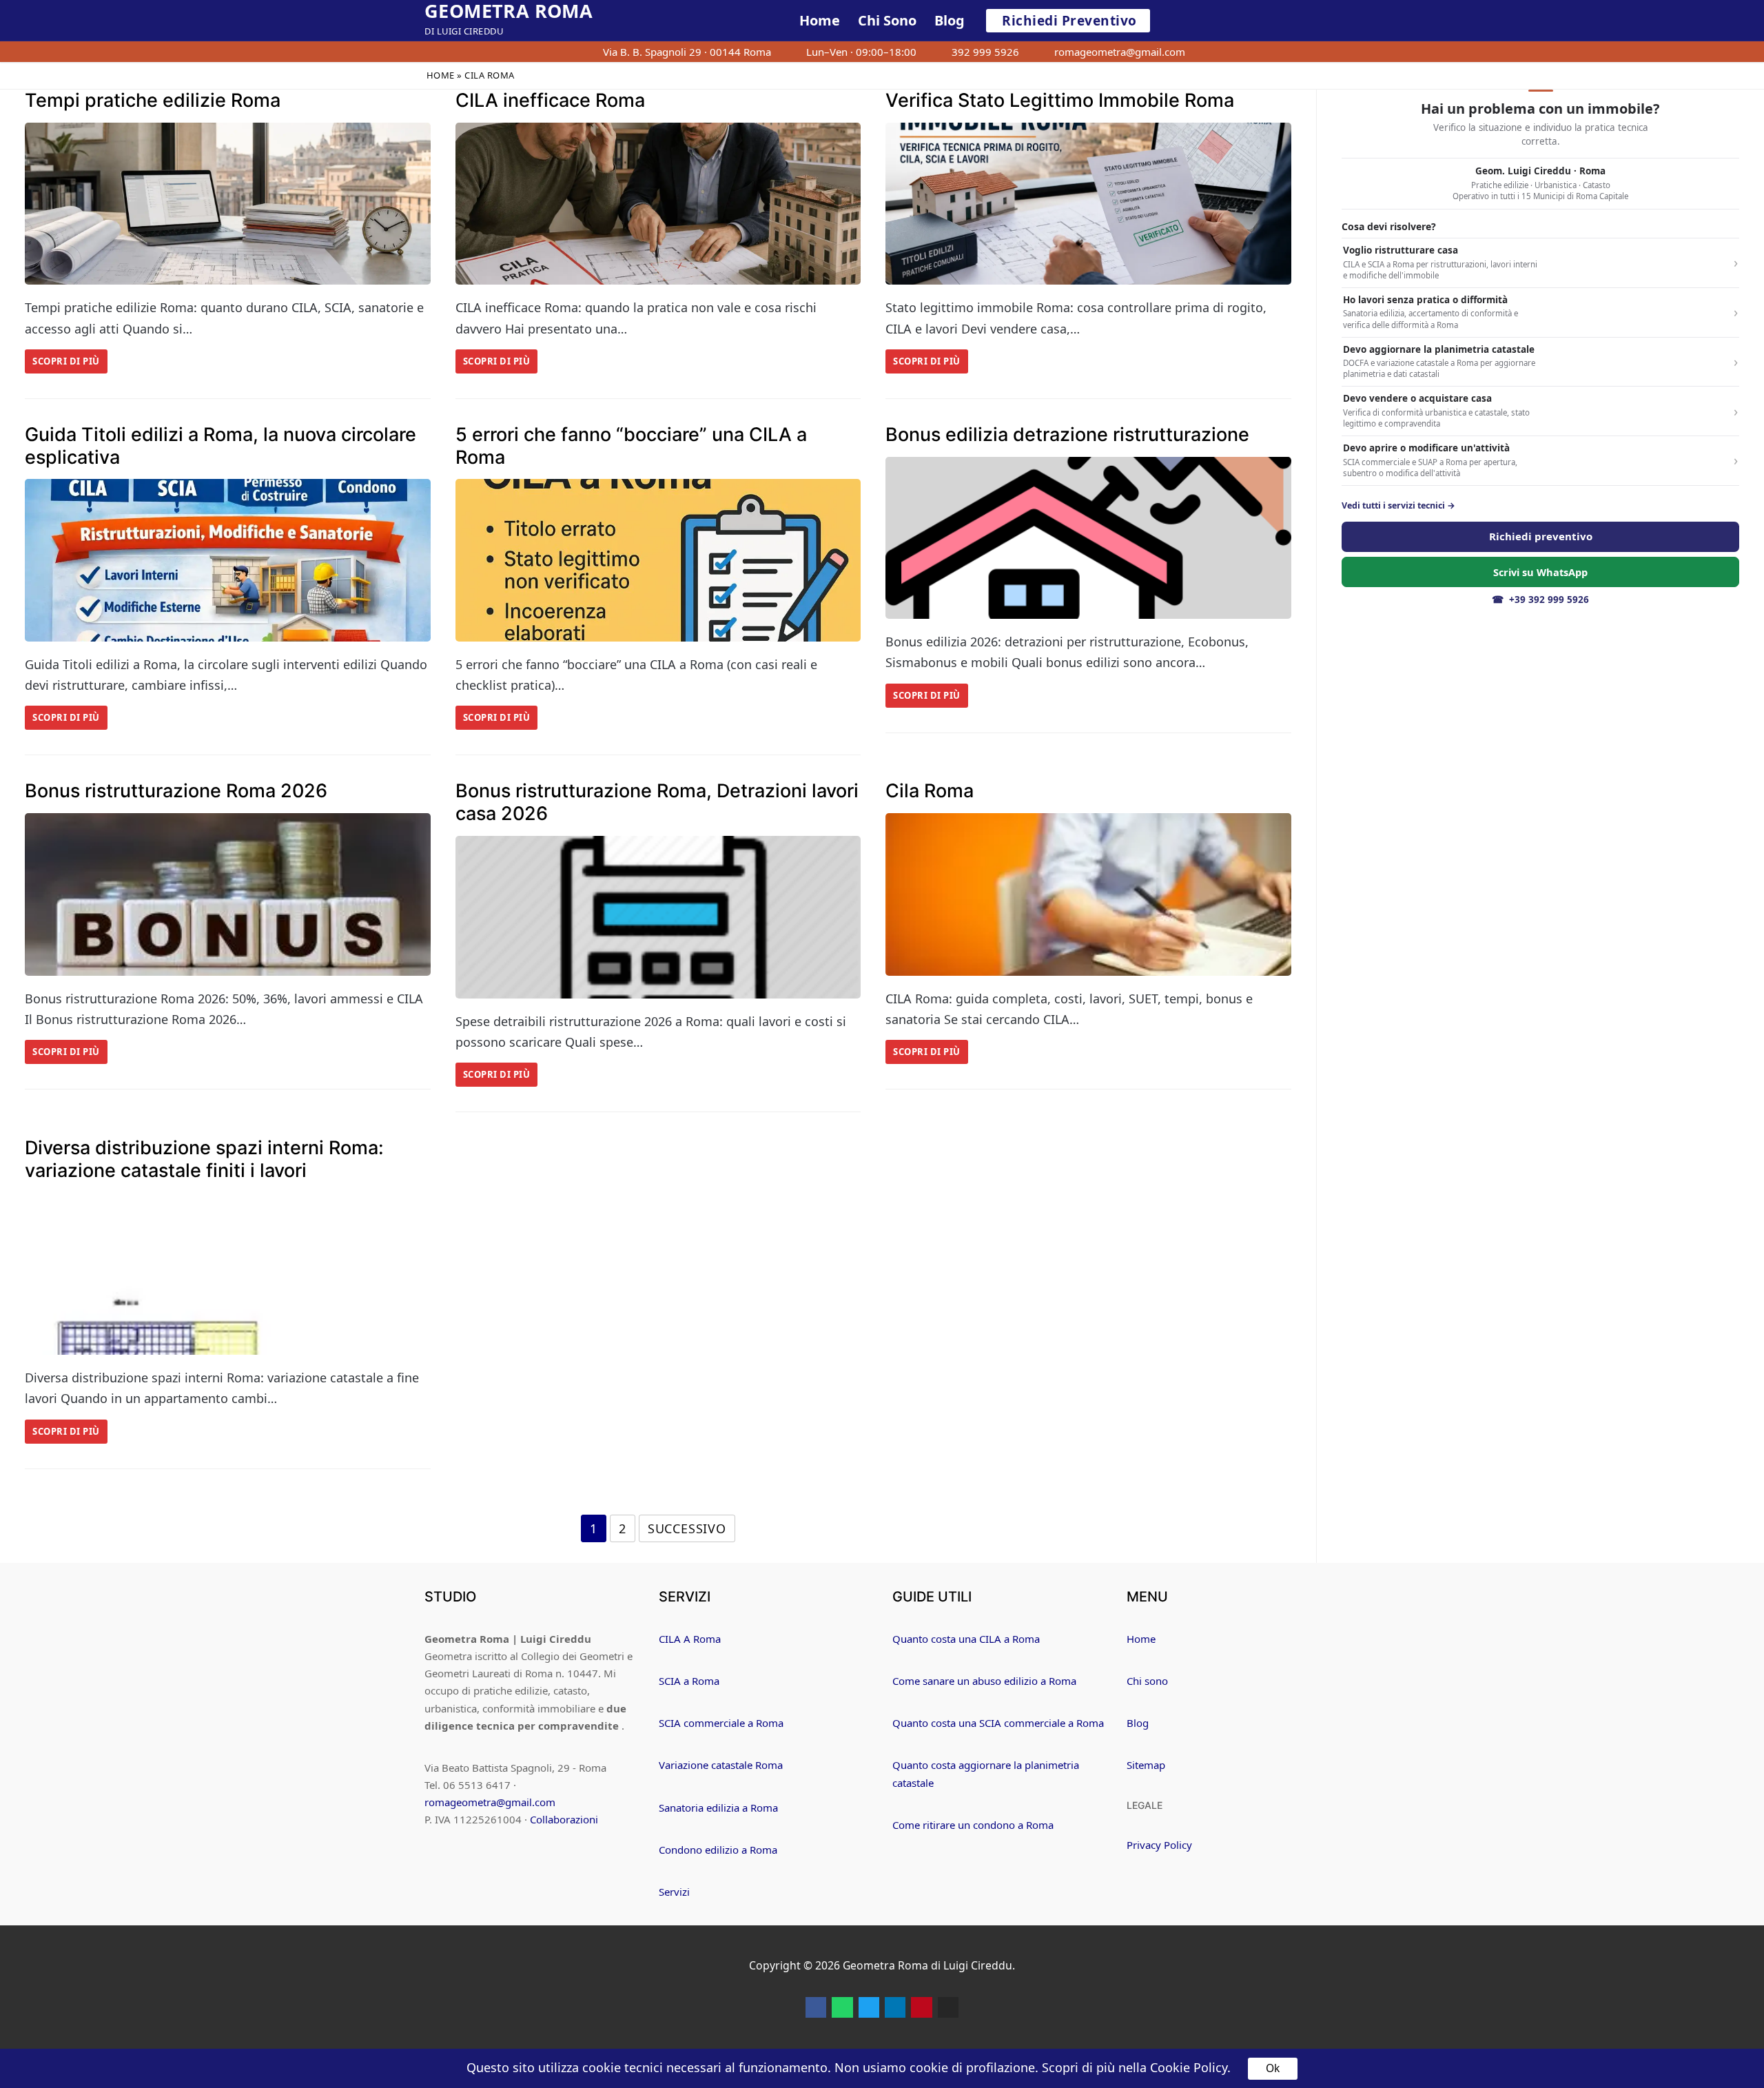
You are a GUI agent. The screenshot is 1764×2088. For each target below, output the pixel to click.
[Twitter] (869, 2007)
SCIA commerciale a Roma (721, 1723)
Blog (1138, 1723)
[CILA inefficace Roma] (658, 204)
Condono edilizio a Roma (718, 1850)
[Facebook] (816, 2007)
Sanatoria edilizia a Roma (718, 1808)
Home (441, 75)
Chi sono (1147, 1681)
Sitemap (1146, 1765)
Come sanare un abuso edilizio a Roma (984, 1681)
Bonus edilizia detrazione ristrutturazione (1067, 435)
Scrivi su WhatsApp (1540, 572)
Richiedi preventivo (1541, 536)
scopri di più (66, 361)
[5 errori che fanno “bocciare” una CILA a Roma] (658, 560)
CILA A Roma (690, 1639)
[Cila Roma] (1088, 894)
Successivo (687, 1528)
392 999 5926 (985, 52)
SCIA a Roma (689, 1681)
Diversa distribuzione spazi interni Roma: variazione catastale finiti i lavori (204, 1159)
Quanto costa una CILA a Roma (966, 1639)
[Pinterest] (921, 2007)
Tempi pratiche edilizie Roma (153, 101)
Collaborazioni (564, 1819)
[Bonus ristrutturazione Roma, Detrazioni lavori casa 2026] (658, 917)
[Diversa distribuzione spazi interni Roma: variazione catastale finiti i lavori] (228, 1274)
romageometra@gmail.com (1120, 52)
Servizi (674, 1892)
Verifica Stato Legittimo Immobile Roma (1060, 101)
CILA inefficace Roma (550, 101)
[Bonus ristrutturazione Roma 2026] (228, 894)
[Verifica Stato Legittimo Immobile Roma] (1088, 204)
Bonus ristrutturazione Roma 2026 (176, 791)
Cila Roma (930, 791)
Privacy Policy (1159, 1845)
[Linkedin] (895, 2007)
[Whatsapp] (842, 2007)
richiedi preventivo (1069, 21)
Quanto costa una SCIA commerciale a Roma (998, 1723)
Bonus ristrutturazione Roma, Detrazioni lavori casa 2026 (657, 802)
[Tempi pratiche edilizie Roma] (228, 204)
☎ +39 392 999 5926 (1540, 600)
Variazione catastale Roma (721, 1765)
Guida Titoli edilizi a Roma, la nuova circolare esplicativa (220, 446)
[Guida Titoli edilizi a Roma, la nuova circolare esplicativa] (228, 560)
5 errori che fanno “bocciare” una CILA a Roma (631, 446)
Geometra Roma (509, 11)
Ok (1273, 2068)
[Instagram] (948, 2007)
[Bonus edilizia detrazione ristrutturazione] (1088, 538)
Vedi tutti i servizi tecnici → (1398, 506)
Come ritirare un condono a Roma (973, 1825)
